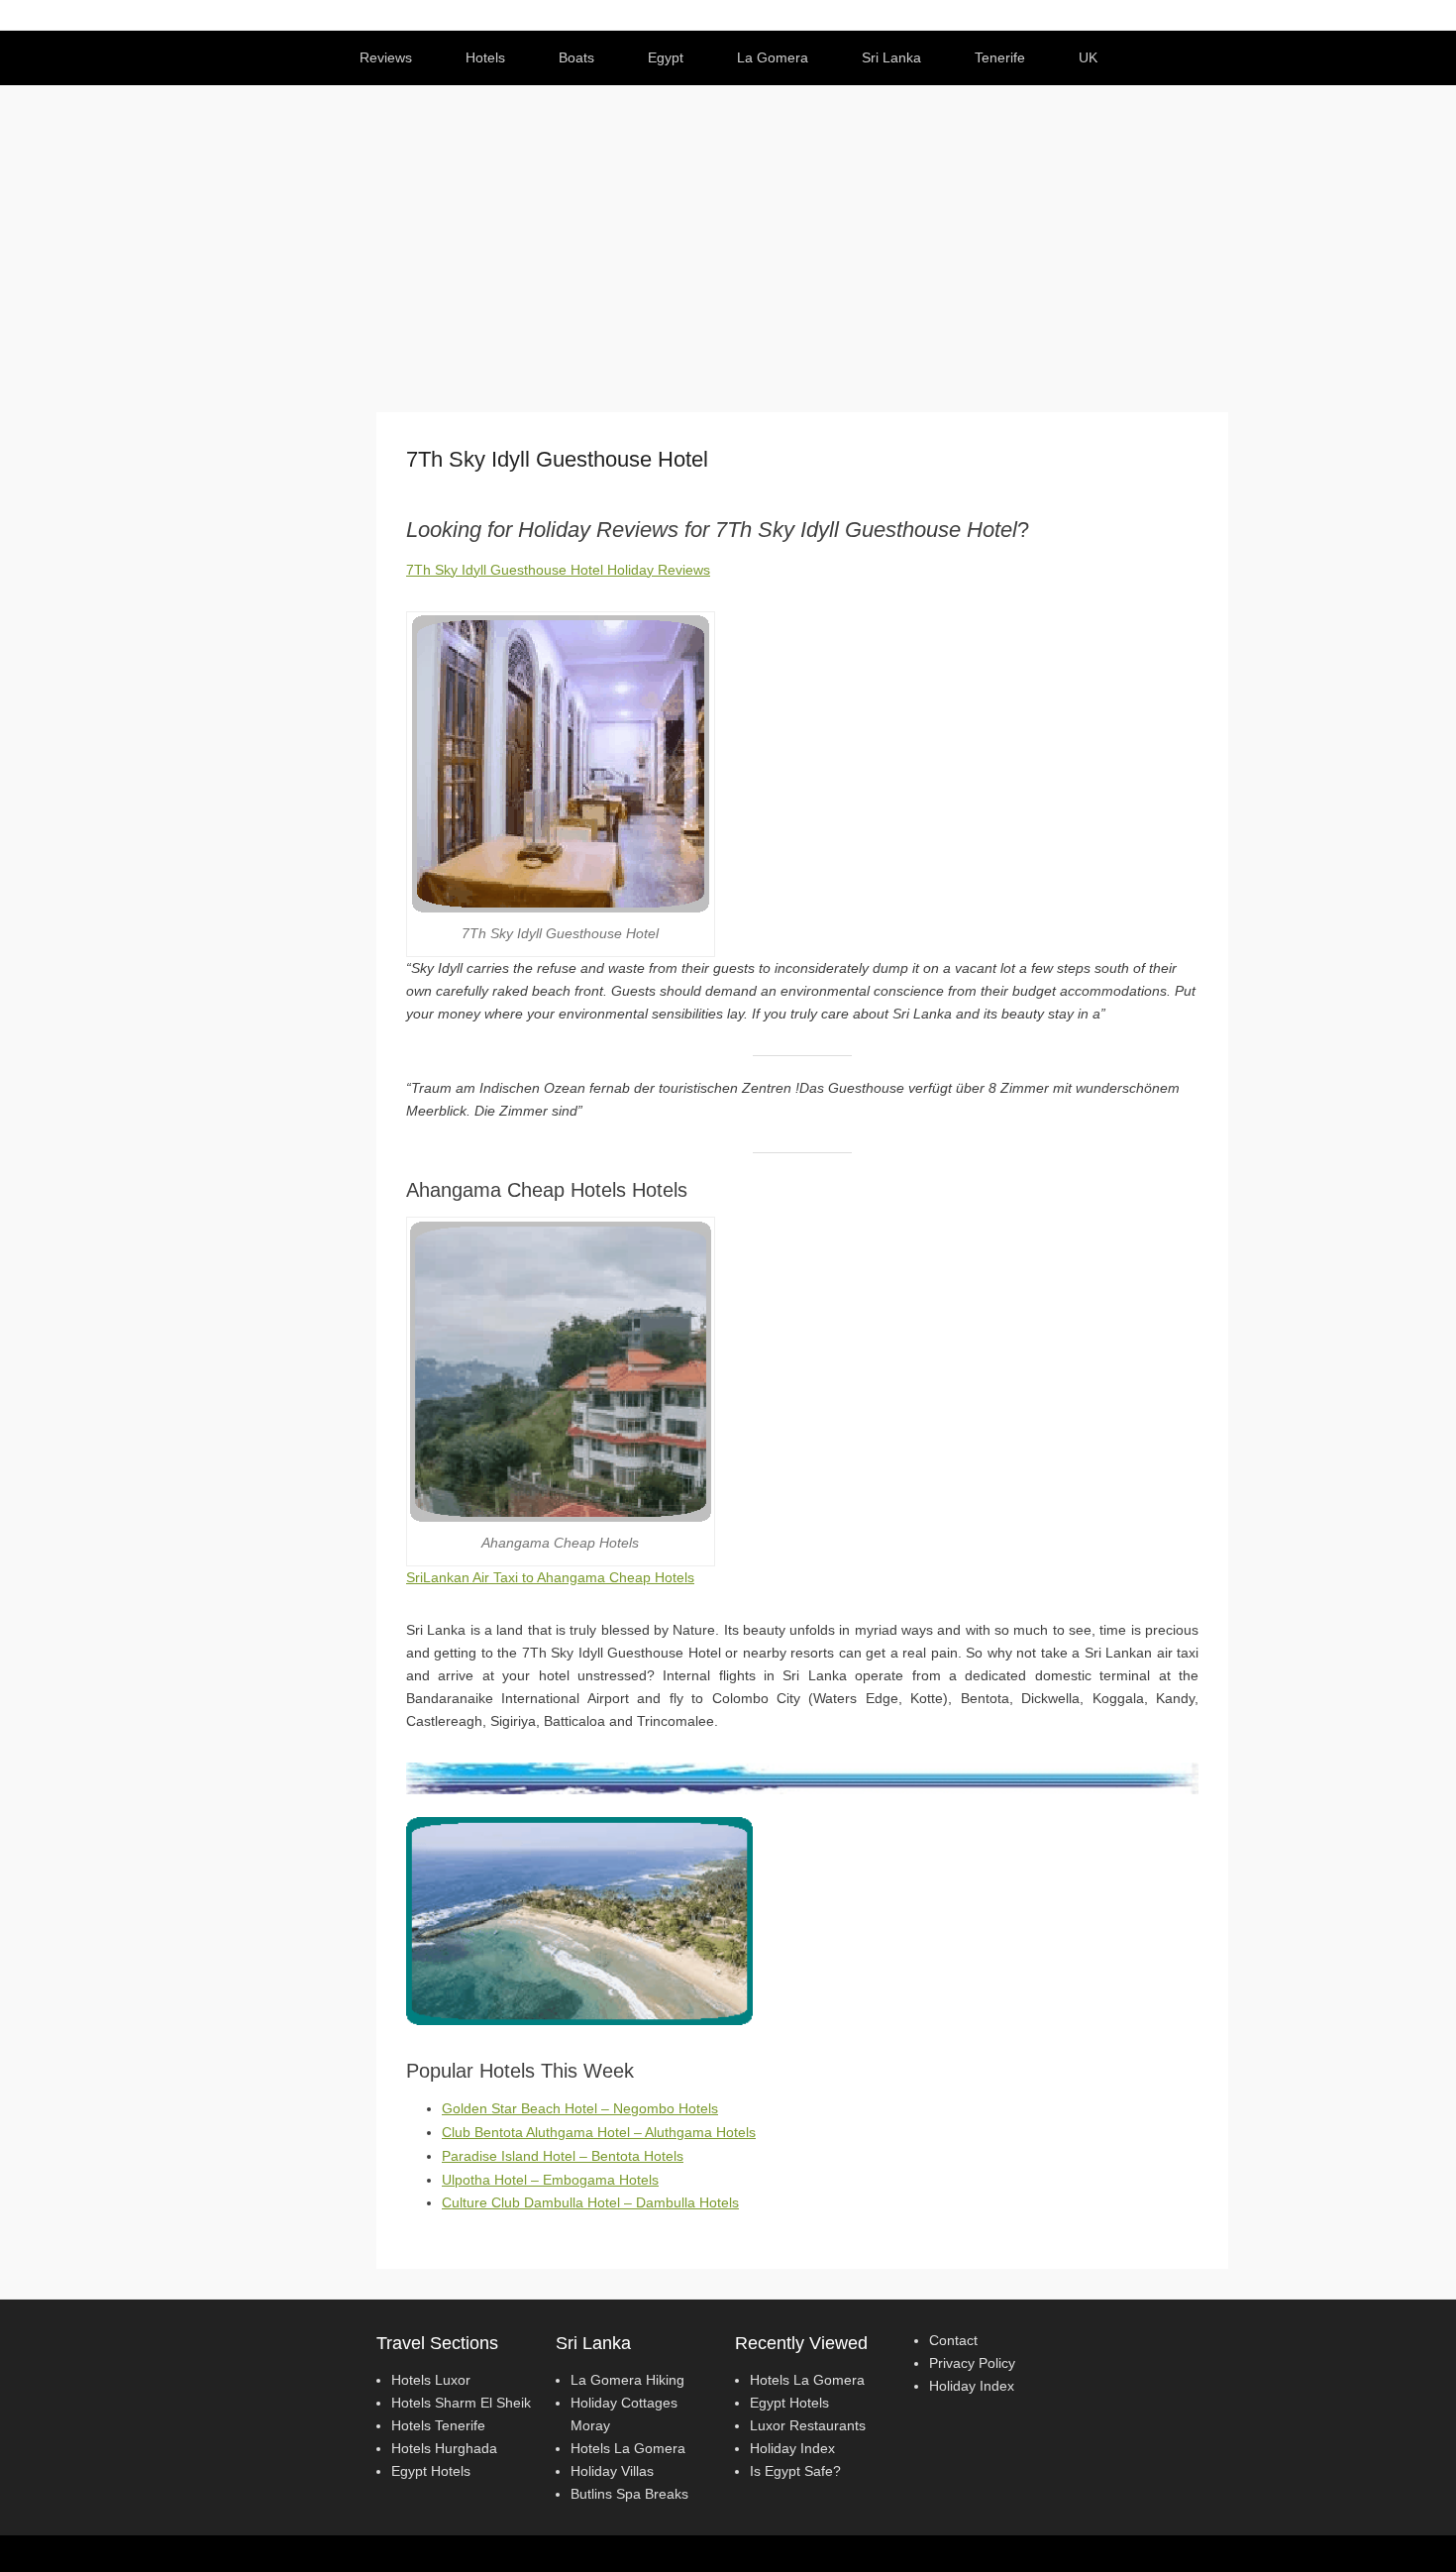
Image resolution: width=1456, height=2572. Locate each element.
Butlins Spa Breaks (629, 2494)
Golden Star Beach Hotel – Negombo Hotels (580, 2108)
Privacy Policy (972, 2363)
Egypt (666, 57)
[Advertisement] (728, 234)
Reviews (386, 57)
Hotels (485, 57)
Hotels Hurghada (444, 2448)
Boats (576, 57)
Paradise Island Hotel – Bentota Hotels (563, 2156)
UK (1088, 57)
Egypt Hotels (431, 2471)
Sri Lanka (891, 57)
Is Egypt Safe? (795, 2471)
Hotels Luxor (431, 2380)
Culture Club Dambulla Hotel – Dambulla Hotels (590, 2202)
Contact (953, 2340)
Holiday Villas (612, 2471)
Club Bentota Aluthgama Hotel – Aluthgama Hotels (599, 2132)
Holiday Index (792, 2448)
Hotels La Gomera (628, 2448)
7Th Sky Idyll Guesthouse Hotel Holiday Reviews (558, 570)
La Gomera (773, 57)
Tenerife (1000, 57)
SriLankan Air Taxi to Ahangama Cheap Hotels (550, 1577)
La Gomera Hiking (627, 2380)
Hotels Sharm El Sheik (461, 2403)
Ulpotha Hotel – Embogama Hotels (550, 2180)
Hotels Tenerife (438, 2425)
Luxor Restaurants (808, 2425)
